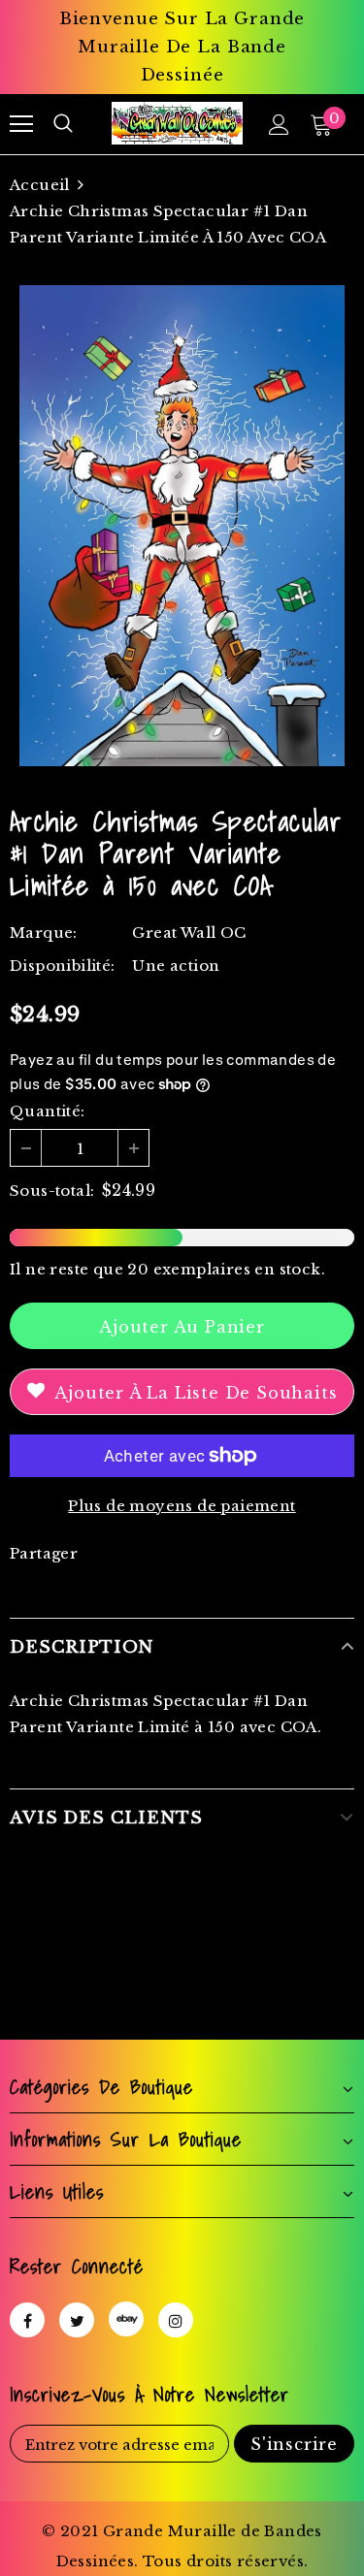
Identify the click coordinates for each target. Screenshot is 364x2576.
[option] (182, 526)
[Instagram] (176, 2320)
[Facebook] (27, 2320)
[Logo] (177, 123)
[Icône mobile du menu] (21, 124)
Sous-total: (52, 1191)
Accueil (40, 185)
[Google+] (126, 2319)
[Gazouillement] (77, 2320)
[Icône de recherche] (63, 124)
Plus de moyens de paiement (182, 1506)
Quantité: (48, 1111)
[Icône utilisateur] (279, 125)
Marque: (44, 933)
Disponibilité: (63, 966)
